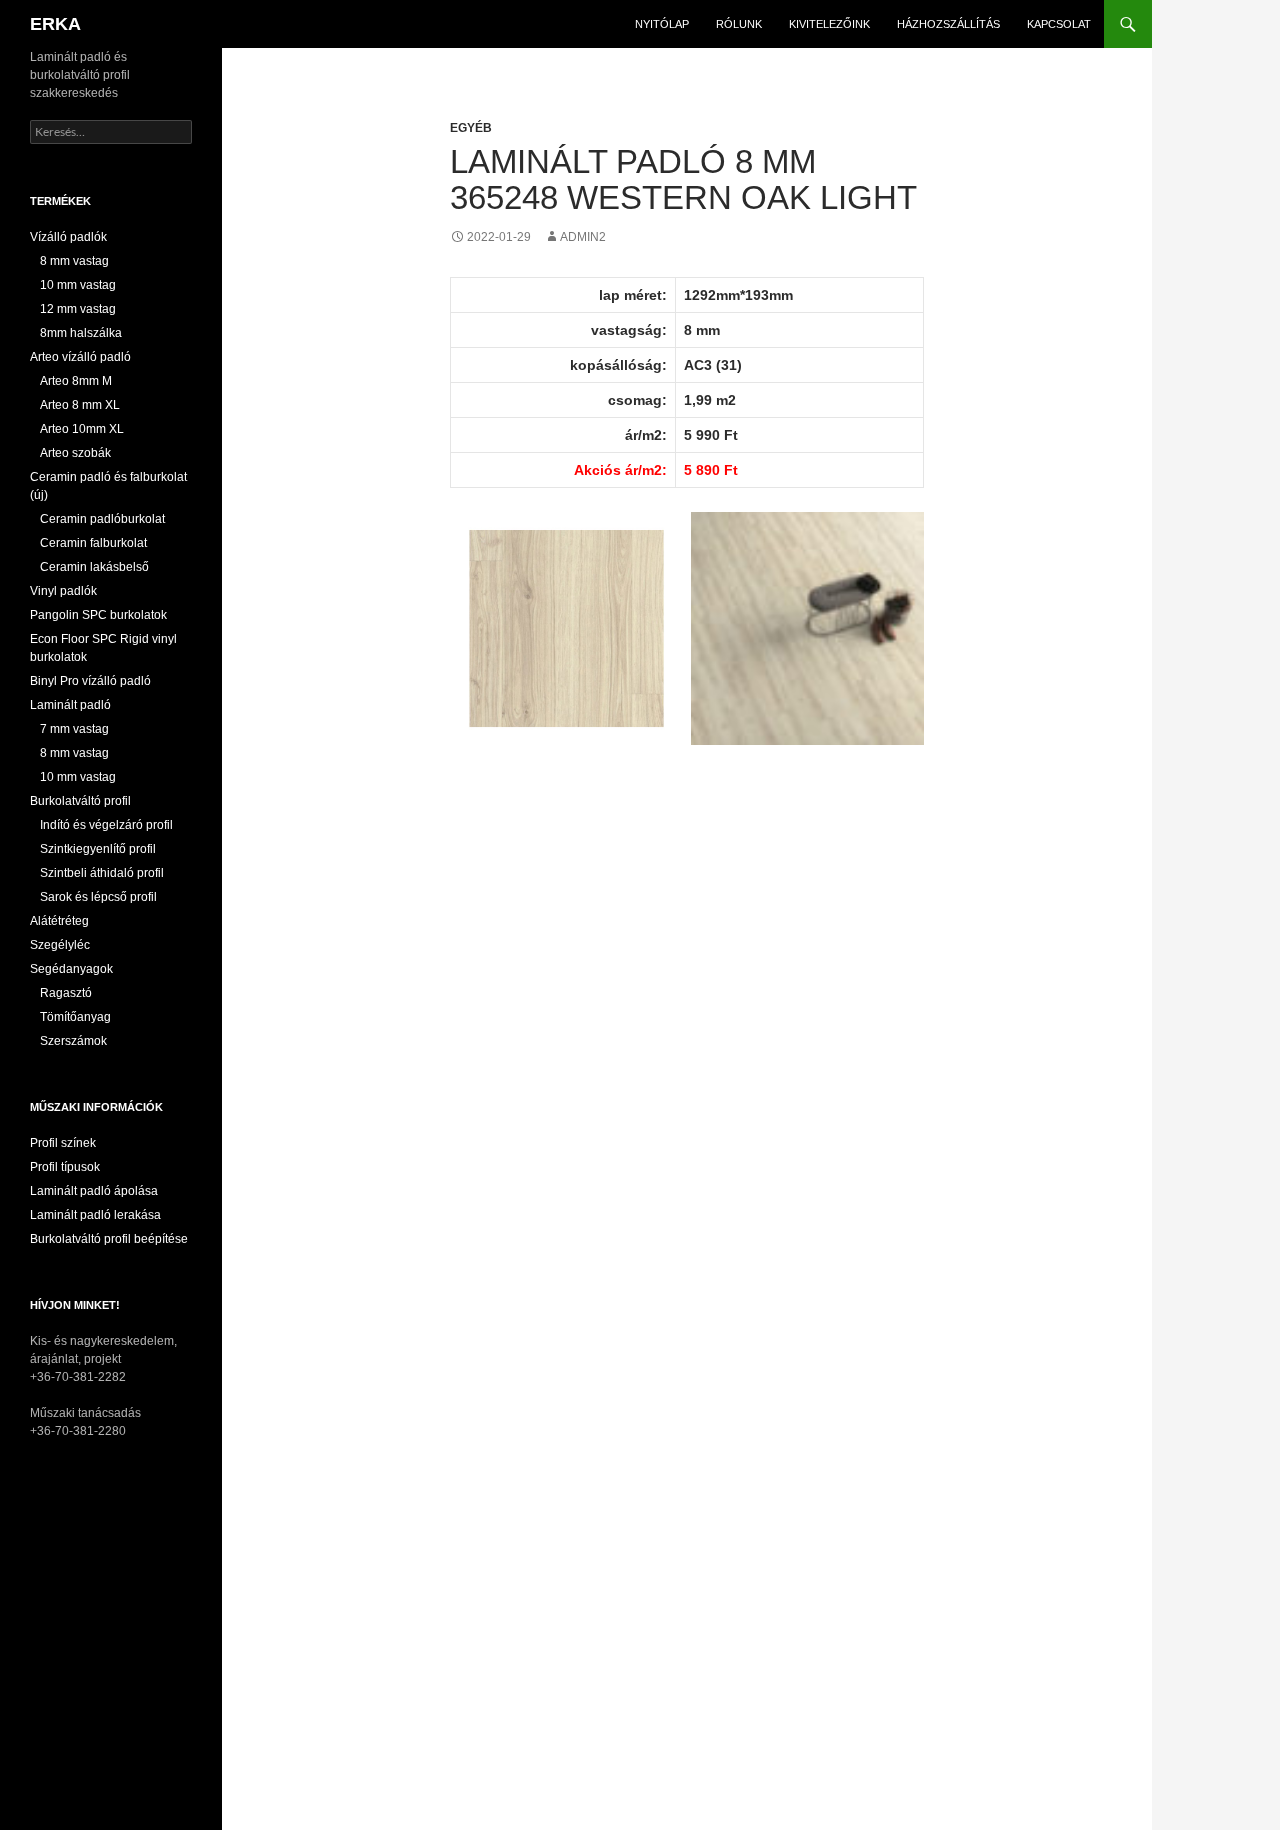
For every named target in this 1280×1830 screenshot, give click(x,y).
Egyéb (471, 128)
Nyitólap (662, 24)
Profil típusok (65, 1167)
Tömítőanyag (75, 1017)
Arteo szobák (75, 453)
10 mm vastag (78, 285)
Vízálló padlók (68, 237)
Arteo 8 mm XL (80, 405)
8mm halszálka (81, 333)
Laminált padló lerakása (95, 1215)
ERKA (55, 24)
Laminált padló (70, 705)
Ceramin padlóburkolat (102, 519)
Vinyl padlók (63, 591)
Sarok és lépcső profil (98, 897)
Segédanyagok (71, 969)
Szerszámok (73, 1041)
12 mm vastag (78, 309)
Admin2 (583, 237)
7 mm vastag (74, 729)
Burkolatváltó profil (80, 801)
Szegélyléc (60, 945)
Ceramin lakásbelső (94, 567)
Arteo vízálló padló (80, 357)
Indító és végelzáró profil (106, 825)
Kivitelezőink (829, 24)
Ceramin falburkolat (93, 543)
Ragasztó (66, 993)
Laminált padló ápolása (94, 1191)
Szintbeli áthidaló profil (102, 873)
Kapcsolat (1059, 24)
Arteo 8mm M (76, 381)
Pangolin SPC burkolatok (98, 615)
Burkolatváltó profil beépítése (109, 1239)
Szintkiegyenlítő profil (98, 849)
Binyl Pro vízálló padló (90, 681)
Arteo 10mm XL (82, 429)
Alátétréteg (59, 921)
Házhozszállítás (948, 24)
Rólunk (739, 24)
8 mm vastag (74, 261)
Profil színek (63, 1143)
